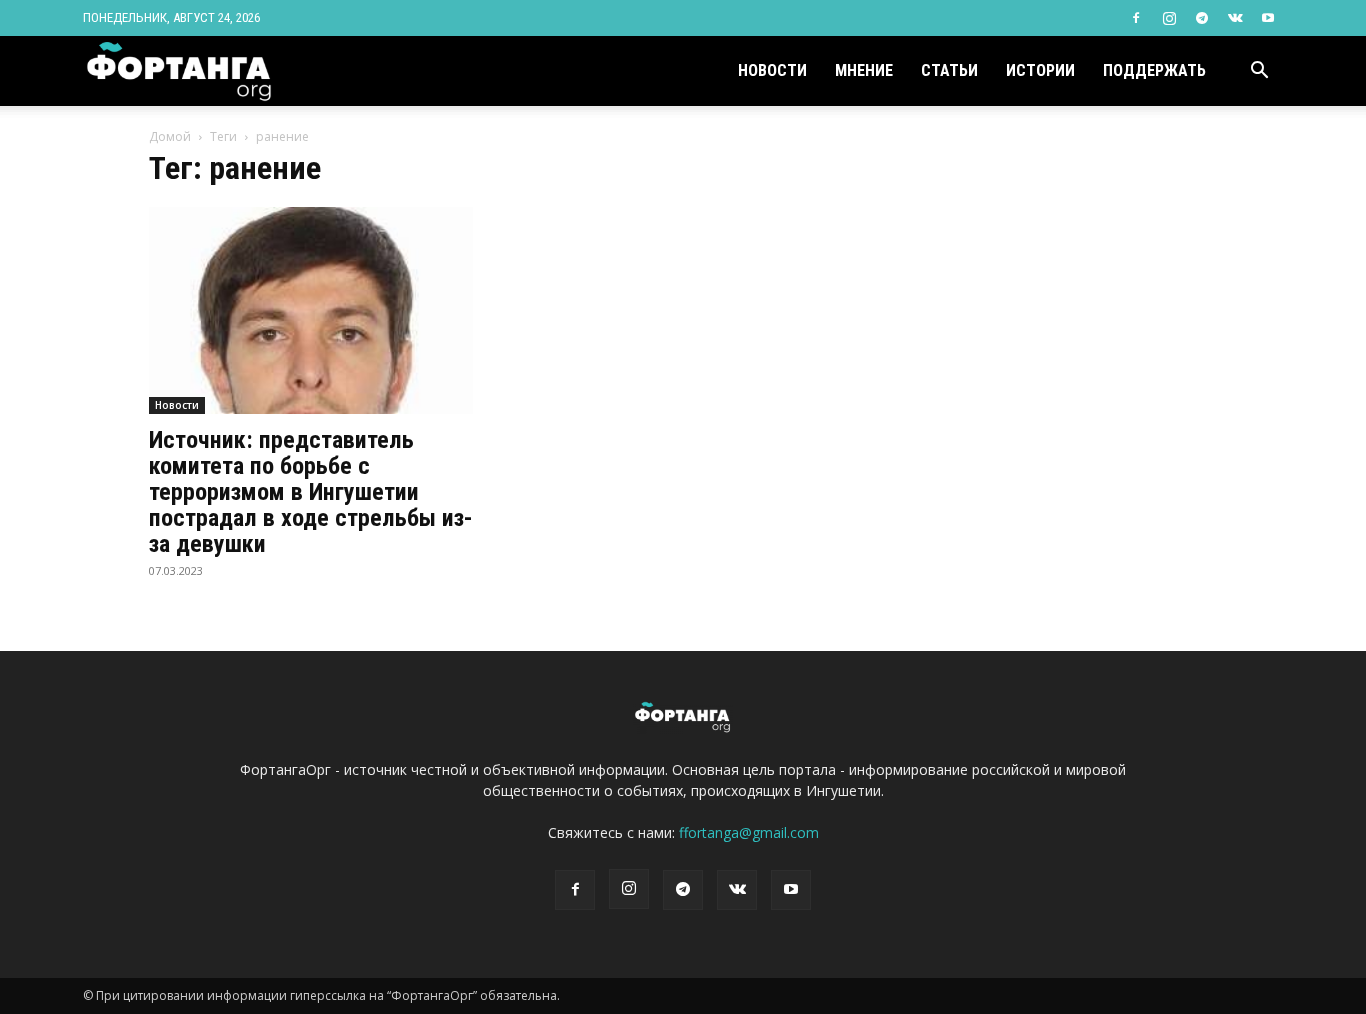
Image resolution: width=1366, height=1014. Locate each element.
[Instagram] (1169, 18)
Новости (772, 70)
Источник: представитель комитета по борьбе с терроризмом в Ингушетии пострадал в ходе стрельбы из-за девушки (311, 492)
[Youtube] (1268, 18)
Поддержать (1154, 70)
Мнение (864, 70)
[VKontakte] (1235, 18)
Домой (170, 136)
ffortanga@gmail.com (749, 832)
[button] (1259, 72)
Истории (1040, 70)
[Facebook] (1136, 18)
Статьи (949, 70)
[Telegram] (1202, 18)
